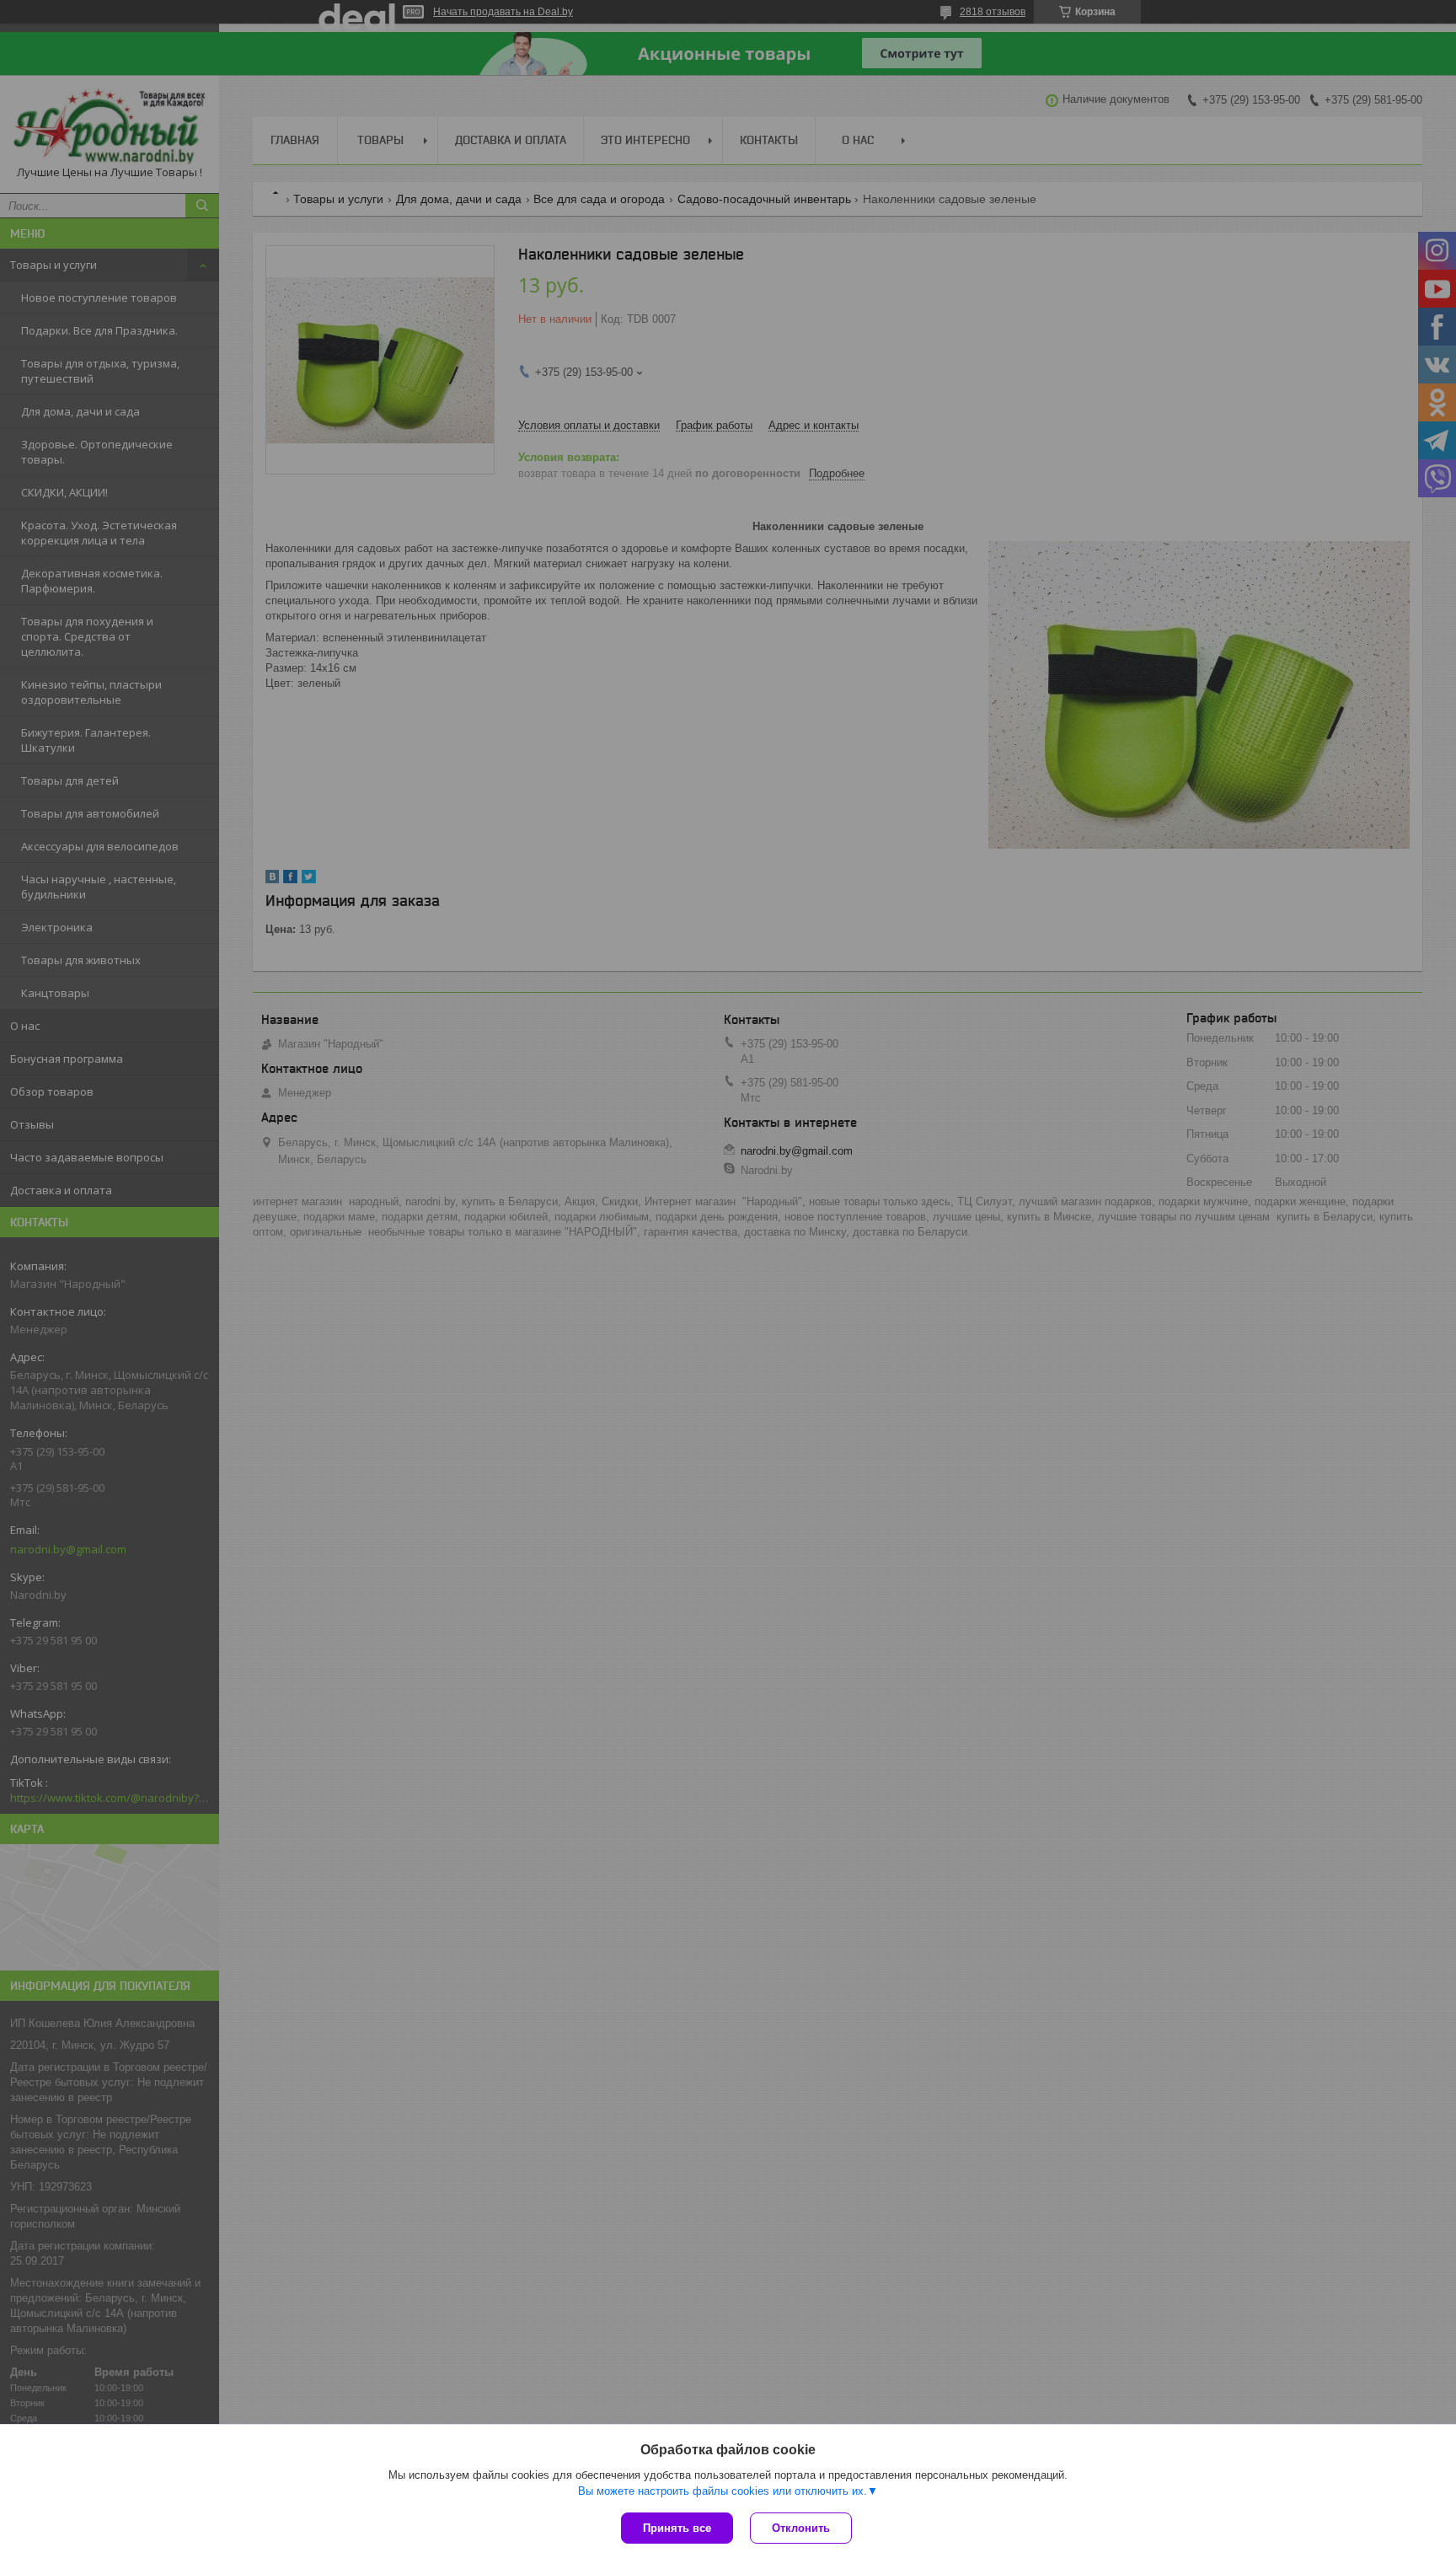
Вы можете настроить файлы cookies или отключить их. (723, 2491)
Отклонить (801, 2528)
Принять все (677, 2528)
